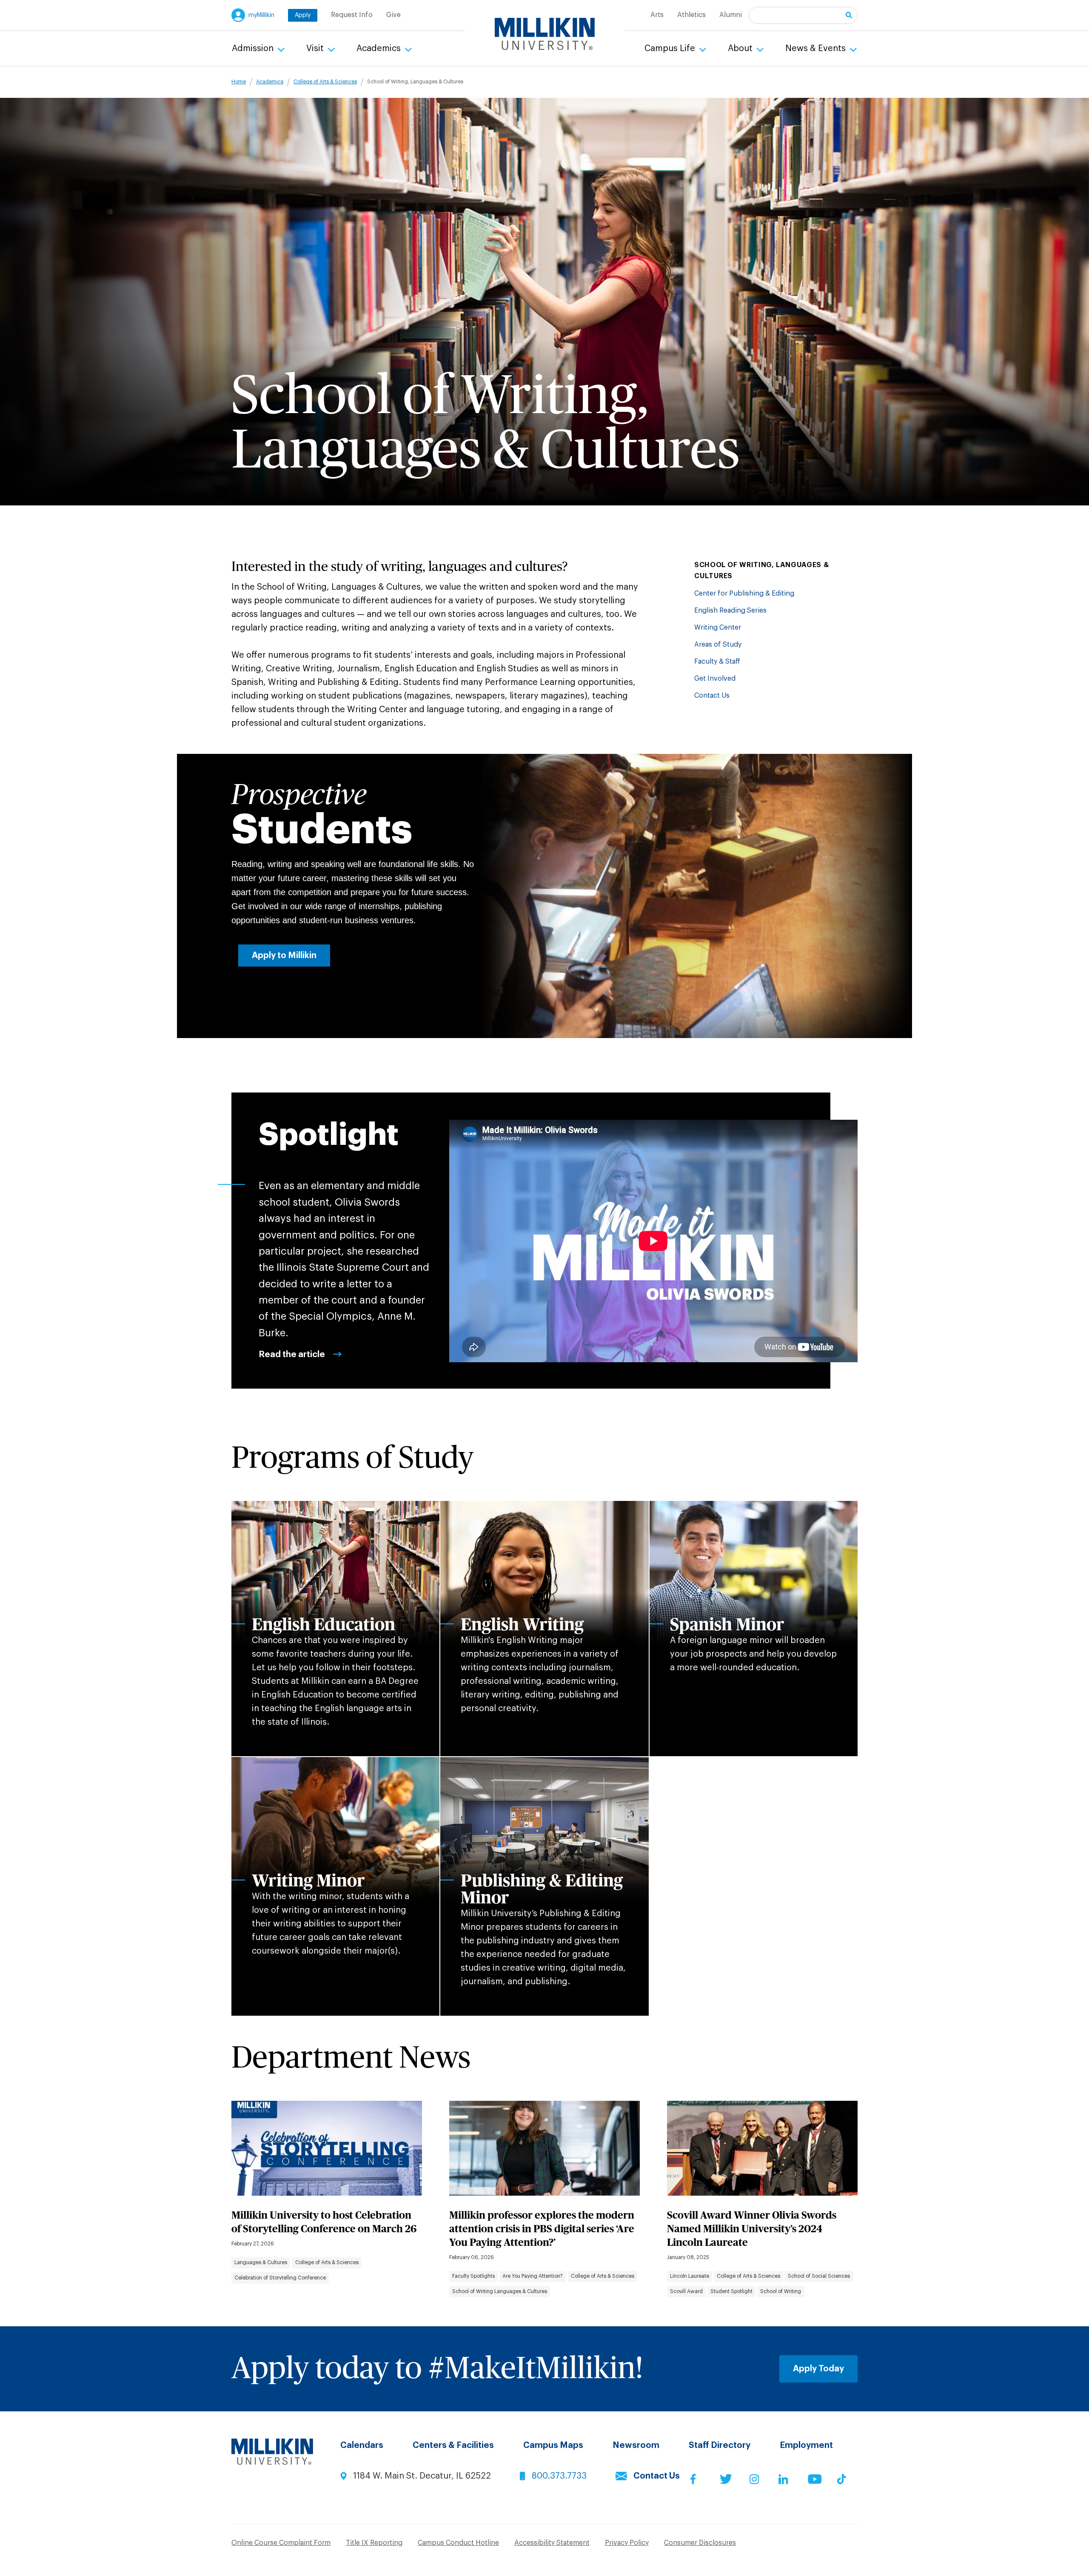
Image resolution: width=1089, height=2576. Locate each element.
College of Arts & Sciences (325, 82)
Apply (303, 15)
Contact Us (712, 696)
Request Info (352, 15)
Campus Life (671, 48)
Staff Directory (720, 2445)
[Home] (545, 34)
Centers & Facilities (453, 2445)
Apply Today (818, 2369)
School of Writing (781, 2291)
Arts (657, 15)
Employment (806, 2445)
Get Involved (715, 679)
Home (239, 82)
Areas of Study (718, 645)
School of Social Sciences (819, 2276)
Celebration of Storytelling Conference (280, 2278)
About (741, 48)
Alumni (731, 15)
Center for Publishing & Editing (744, 593)
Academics (380, 48)
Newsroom (636, 2445)
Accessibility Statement (552, 2543)
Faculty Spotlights (473, 2276)
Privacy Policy (627, 2543)
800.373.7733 (559, 2476)
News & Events (817, 48)
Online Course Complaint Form (281, 2543)
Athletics (691, 15)
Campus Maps (553, 2445)
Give (393, 15)
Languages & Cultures (261, 2262)
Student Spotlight (731, 2291)
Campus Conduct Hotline (458, 2543)
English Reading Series (730, 610)
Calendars (362, 2445)
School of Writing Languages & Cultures (500, 2291)
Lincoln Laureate (690, 2276)
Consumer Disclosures (700, 2543)
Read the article (292, 1355)
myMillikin (261, 15)
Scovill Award (686, 2291)
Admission (254, 48)
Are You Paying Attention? (533, 2276)
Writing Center (718, 628)
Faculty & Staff (717, 662)
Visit (316, 48)
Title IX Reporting (374, 2543)
